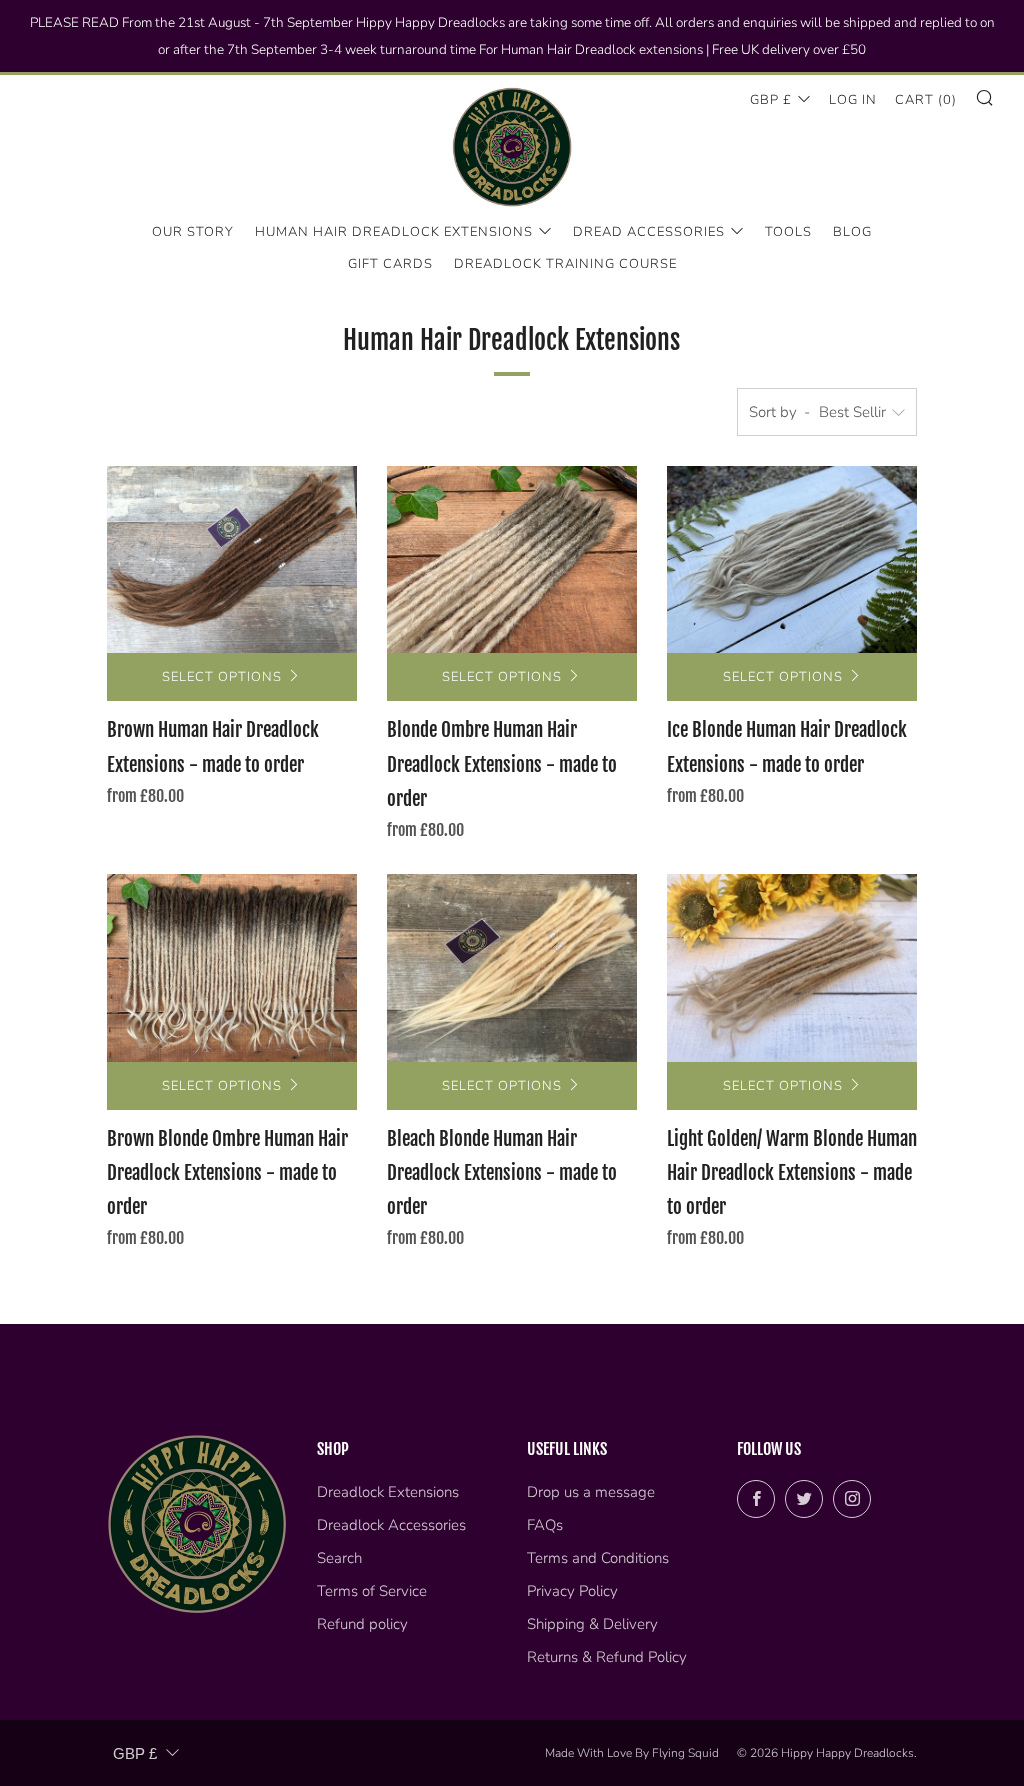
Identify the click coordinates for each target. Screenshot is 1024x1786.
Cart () (926, 100)
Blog (852, 232)
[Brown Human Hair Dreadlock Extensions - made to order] (232, 560)
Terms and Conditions (598, 1558)
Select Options (222, 677)
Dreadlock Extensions (388, 1492)
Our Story (193, 232)
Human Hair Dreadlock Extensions (394, 232)
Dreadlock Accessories (391, 1525)
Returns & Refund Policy (607, 1657)
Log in (853, 100)
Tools (788, 232)
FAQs (545, 1525)
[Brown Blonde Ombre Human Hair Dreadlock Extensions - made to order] (232, 968)
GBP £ (771, 100)
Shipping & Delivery (592, 1624)
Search (339, 1558)
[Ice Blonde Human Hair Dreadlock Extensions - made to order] (792, 560)
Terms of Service (372, 1591)
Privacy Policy (572, 1591)
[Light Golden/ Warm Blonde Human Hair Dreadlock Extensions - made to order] (792, 968)
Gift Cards (390, 264)
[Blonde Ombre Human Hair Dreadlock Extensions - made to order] (512, 560)
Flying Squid (685, 1753)
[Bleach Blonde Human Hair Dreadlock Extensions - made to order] (512, 968)
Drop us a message (591, 1492)
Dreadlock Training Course (565, 264)
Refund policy (362, 1624)
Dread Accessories (649, 232)
